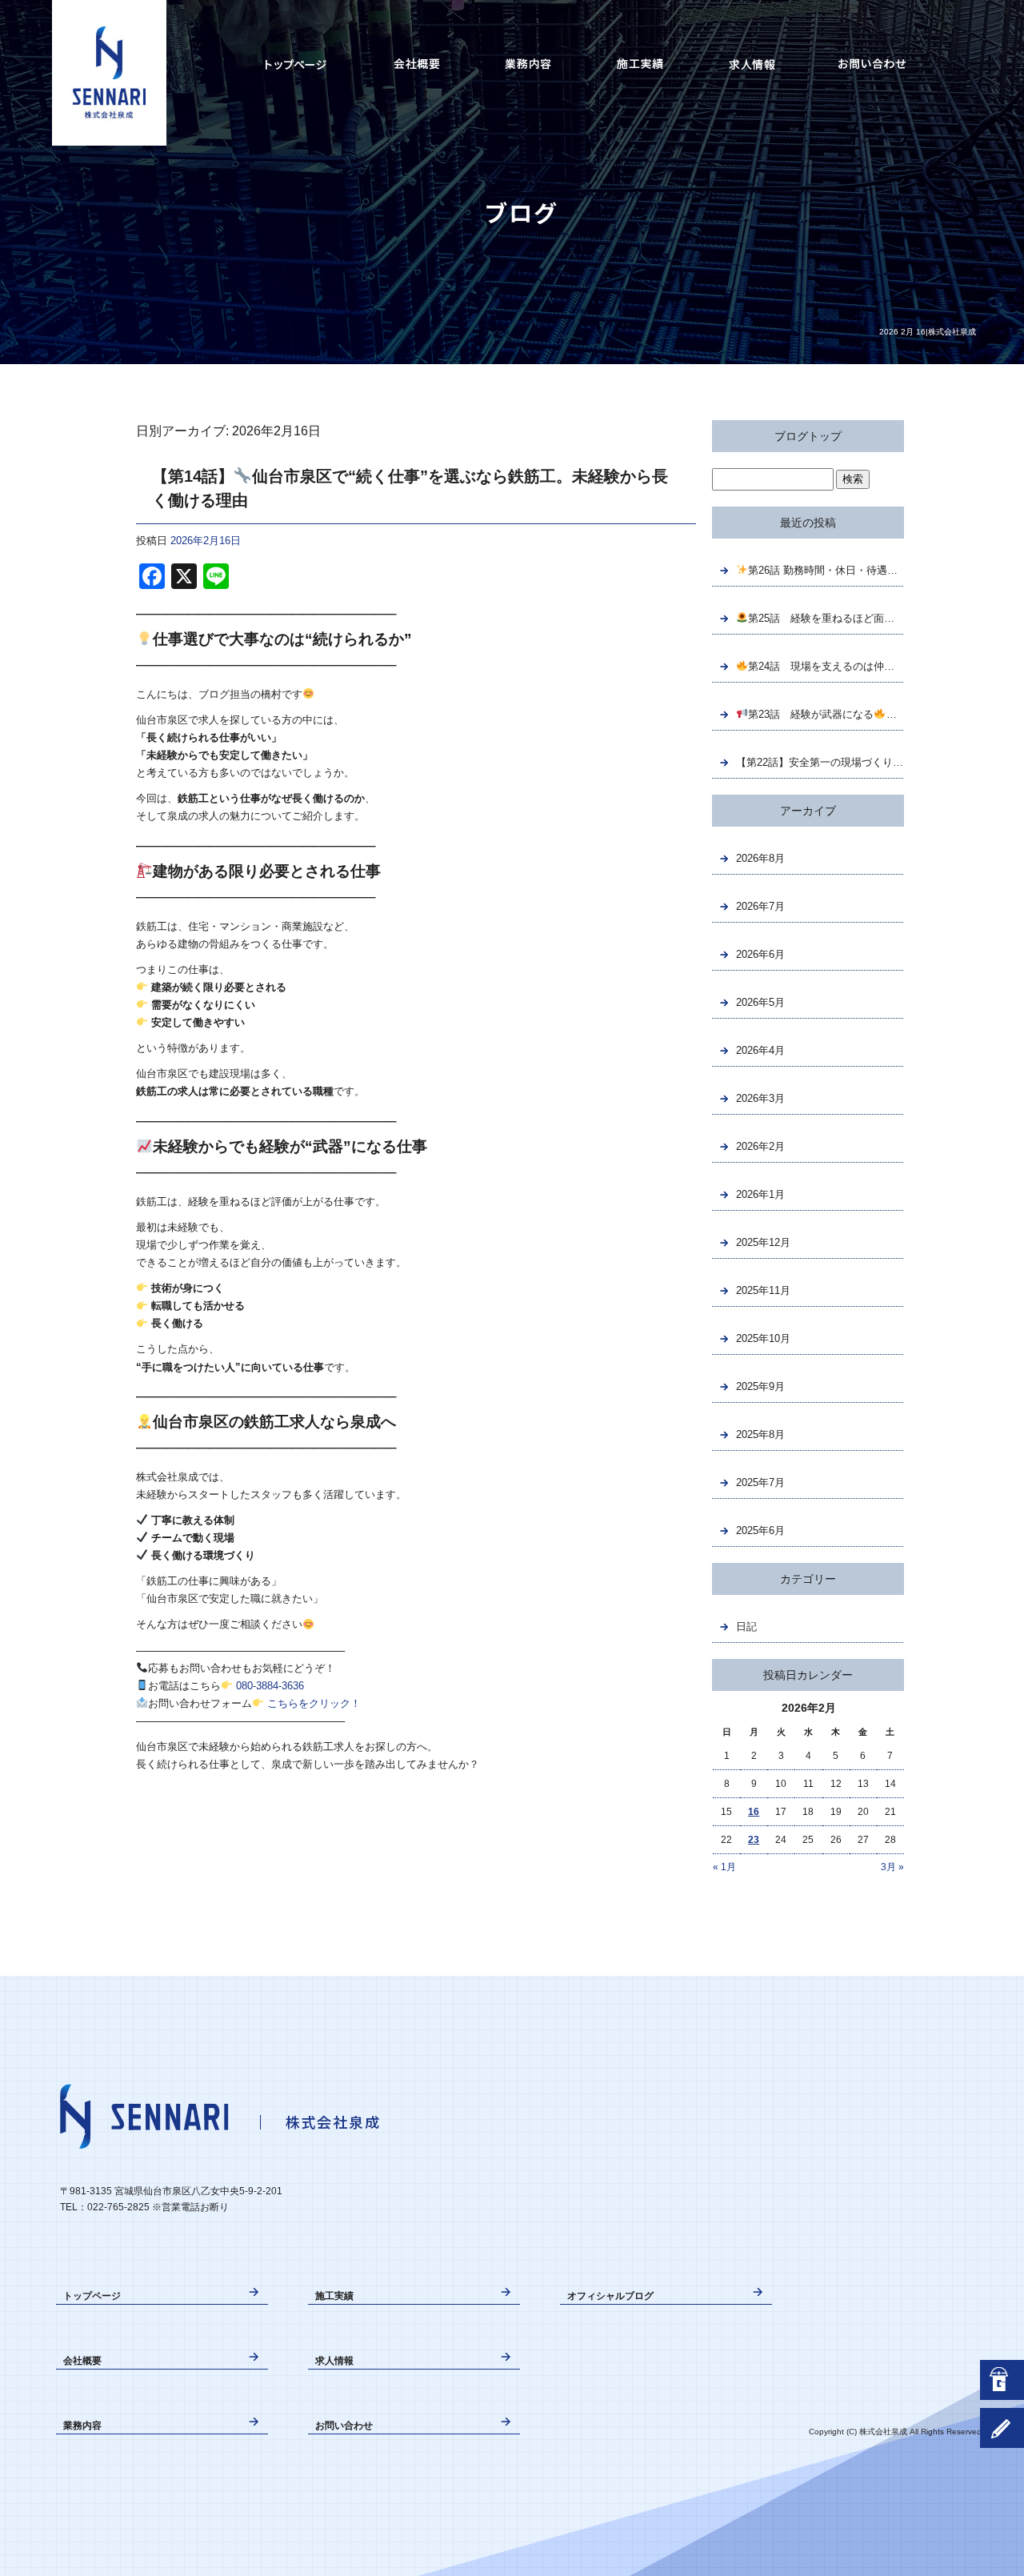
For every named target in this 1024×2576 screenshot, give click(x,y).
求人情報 (752, 64)
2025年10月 (763, 1338)
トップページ (296, 64)
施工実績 (640, 64)
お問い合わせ (872, 64)
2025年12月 (763, 1242)
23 (754, 1840)
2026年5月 (760, 1002)
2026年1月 (760, 1194)
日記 (746, 1627)
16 (754, 1812)
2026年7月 (760, 906)
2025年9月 (760, 1386)
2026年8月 (760, 858)
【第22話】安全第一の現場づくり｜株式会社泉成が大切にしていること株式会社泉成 (820, 762)
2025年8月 (760, 1434)
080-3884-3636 (270, 1686)
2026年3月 (760, 1098)
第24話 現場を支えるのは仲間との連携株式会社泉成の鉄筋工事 (826, 666)
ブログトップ (808, 436)
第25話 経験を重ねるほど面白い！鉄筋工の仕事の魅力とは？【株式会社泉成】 (826, 618)
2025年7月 (760, 1482)
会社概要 (416, 64)
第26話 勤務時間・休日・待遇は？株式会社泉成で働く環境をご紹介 (826, 570)
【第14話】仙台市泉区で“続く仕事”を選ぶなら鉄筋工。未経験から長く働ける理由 (410, 488)
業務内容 (528, 64)
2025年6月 (760, 1530)
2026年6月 (760, 954)
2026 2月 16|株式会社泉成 (928, 332)
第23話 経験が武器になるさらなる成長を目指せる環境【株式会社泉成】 (826, 714)
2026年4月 (760, 1050)
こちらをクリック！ (314, 1703)
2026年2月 (760, 1146)
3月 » (892, 1867)
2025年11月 (763, 1290)
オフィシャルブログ (610, 2296)
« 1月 (724, 1867)
